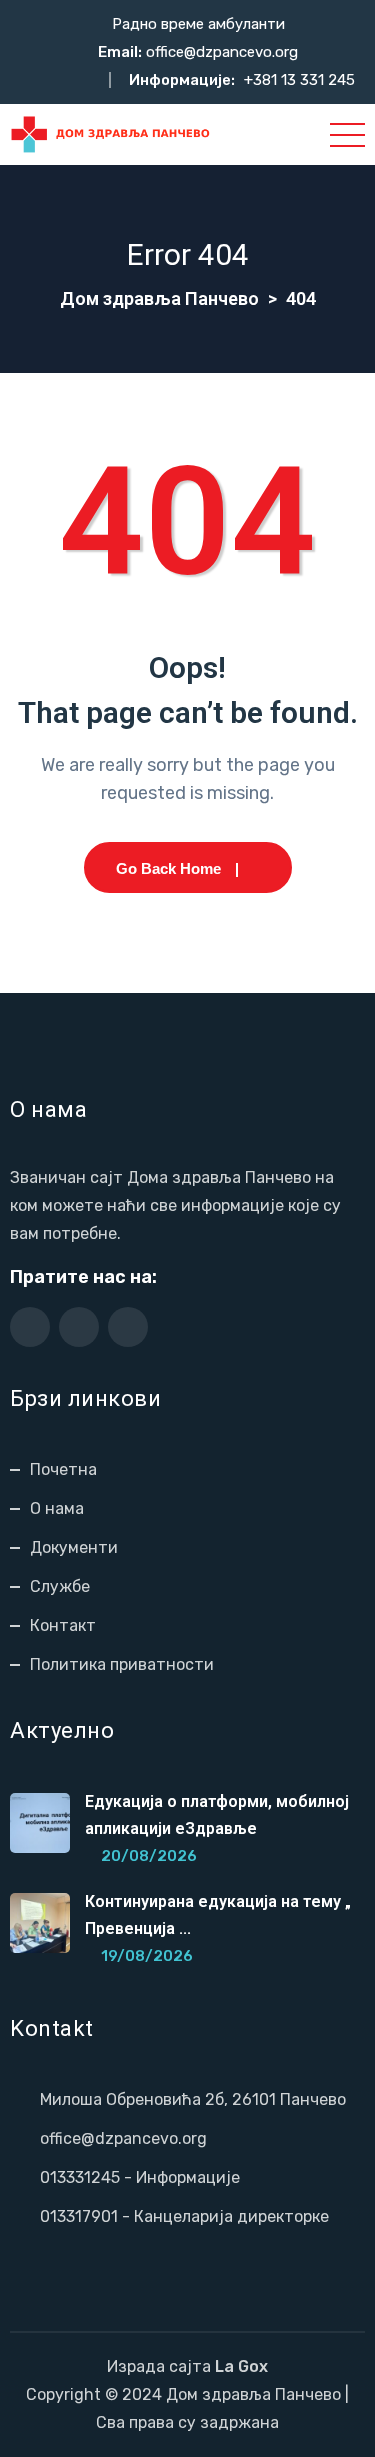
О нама (57, 1508)
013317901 (79, 2216)
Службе (60, 1586)
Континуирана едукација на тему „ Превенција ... (218, 1915)
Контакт (63, 1625)
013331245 (80, 2177)
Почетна (63, 1469)
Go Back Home (168, 868)
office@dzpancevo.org (222, 52)
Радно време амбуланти (198, 24)
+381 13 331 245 (299, 80)
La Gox (241, 2366)
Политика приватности (122, 1664)
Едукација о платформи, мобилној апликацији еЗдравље (217, 1815)
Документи (74, 1547)
